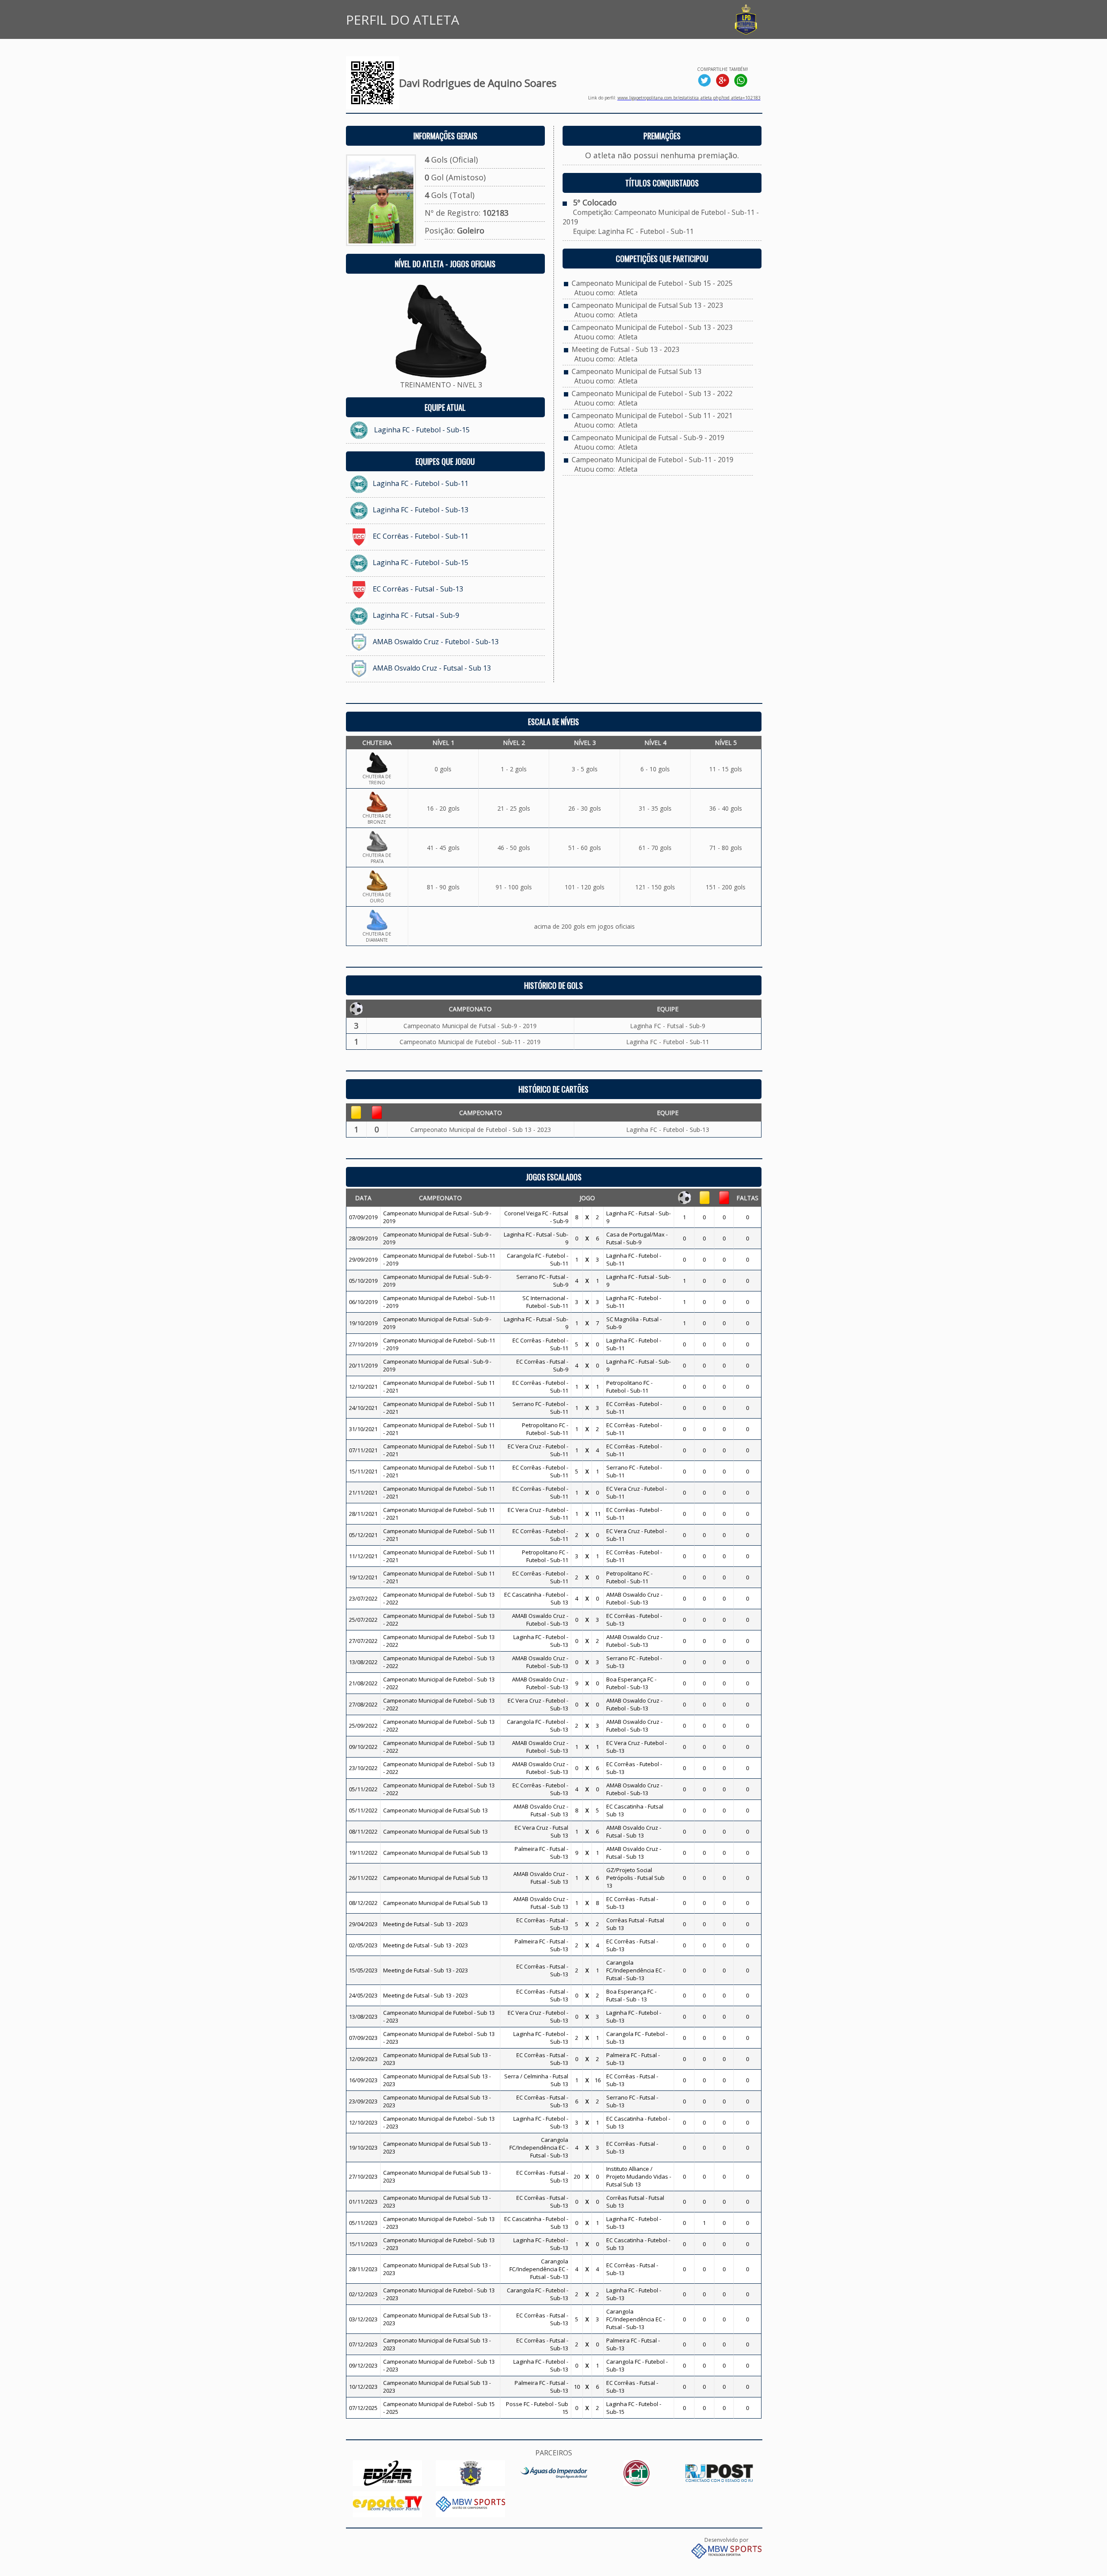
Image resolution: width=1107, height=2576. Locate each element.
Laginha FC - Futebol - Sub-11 (421, 483)
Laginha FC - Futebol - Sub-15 (422, 430)
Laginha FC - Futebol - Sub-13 (421, 510)
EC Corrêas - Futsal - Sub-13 (418, 589)
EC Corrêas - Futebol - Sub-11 (421, 536)
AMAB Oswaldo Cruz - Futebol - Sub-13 (436, 642)
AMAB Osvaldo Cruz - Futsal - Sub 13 (432, 668)
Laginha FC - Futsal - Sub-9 (416, 615)
